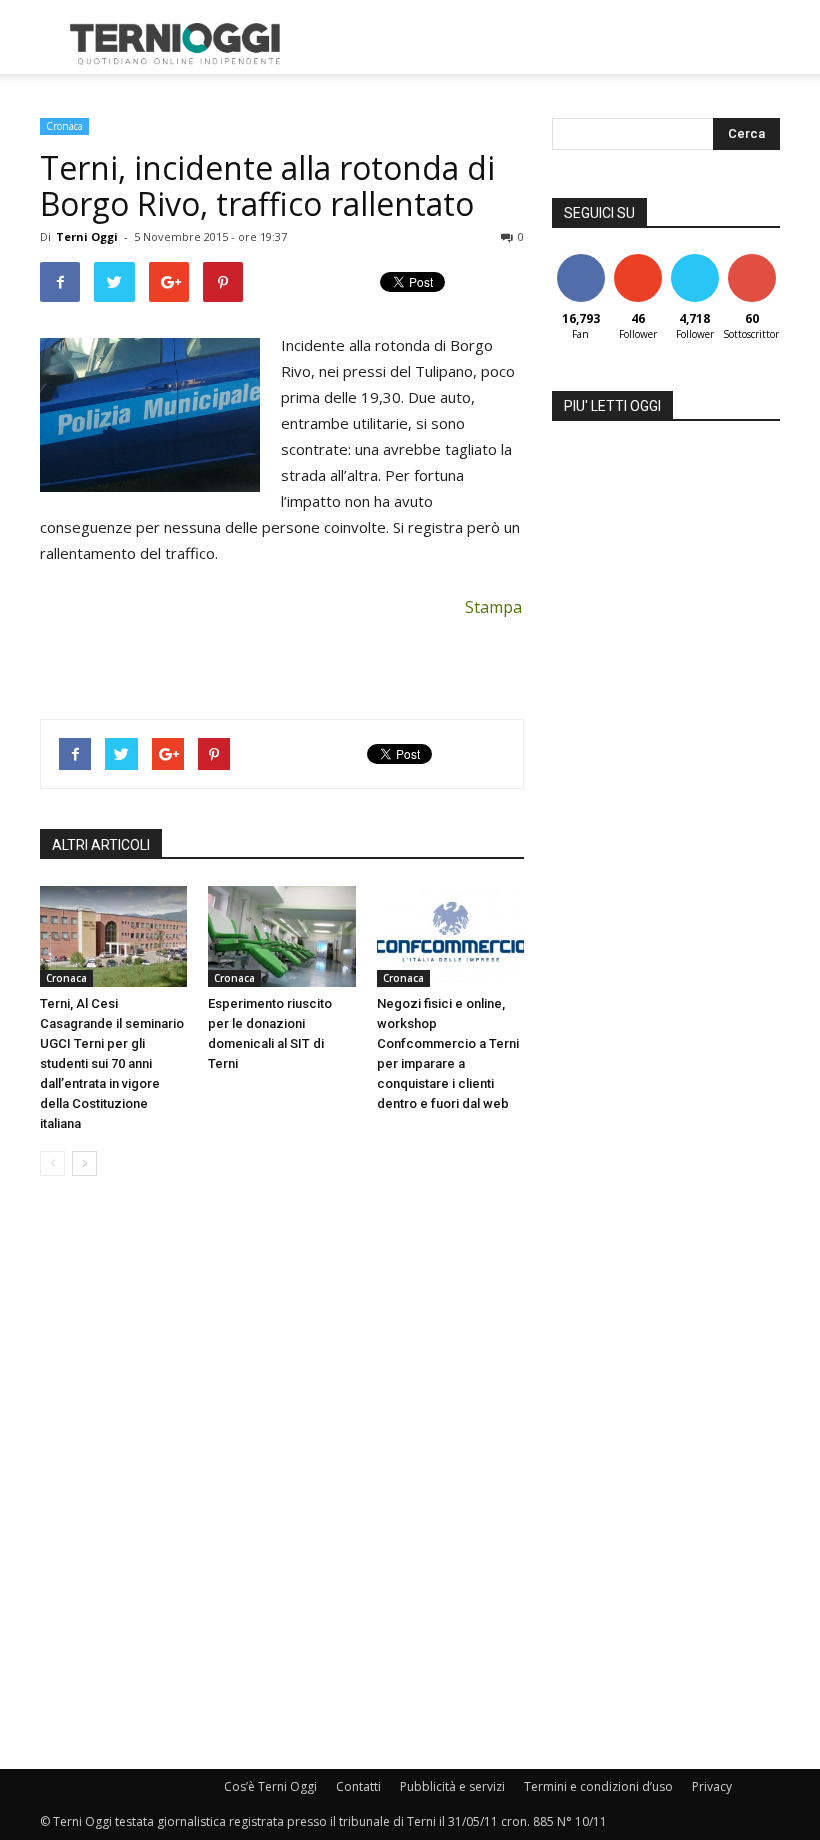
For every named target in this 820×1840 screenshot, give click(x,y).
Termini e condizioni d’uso (598, 1786)
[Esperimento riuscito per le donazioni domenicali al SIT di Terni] (281, 936)
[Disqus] (282, 1474)
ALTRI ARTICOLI (101, 845)
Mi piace (581, 261)
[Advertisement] (545, 44)
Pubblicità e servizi (452, 1786)
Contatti (358, 1786)
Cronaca (64, 126)
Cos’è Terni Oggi (270, 1786)
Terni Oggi (87, 236)
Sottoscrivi (762, 261)
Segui (637, 261)
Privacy (712, 1786)
